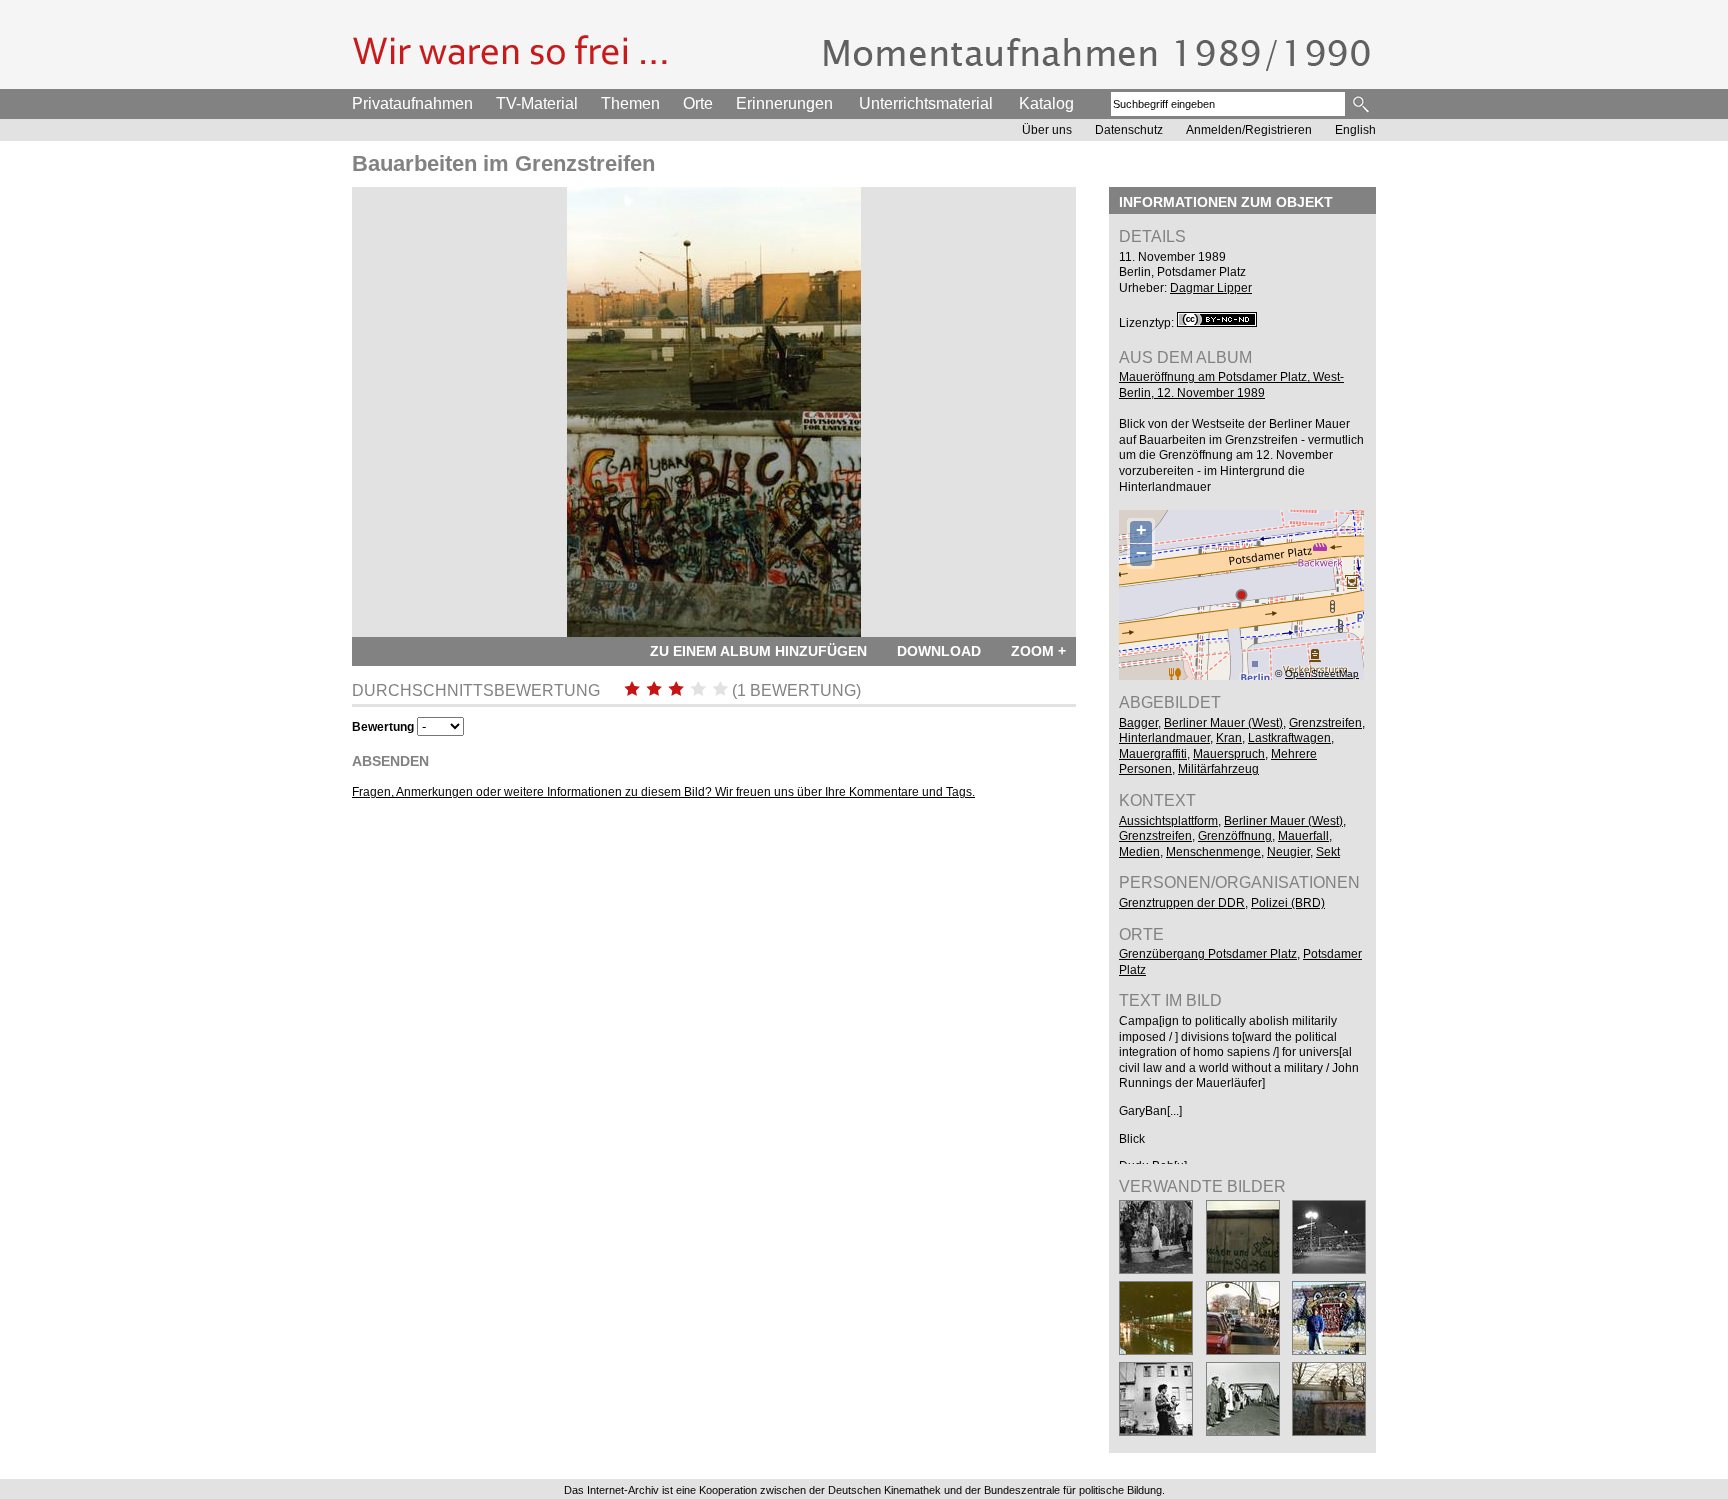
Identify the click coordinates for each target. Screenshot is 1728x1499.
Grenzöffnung (1235, 836)
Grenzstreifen (1325, 723)
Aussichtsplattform (1168, 821)
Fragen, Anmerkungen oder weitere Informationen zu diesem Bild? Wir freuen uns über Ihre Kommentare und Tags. (663, 792)
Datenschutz (1129, 130)
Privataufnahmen (412, 103)
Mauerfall (1303, 836)
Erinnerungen (784, 103)
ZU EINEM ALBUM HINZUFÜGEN (758, 651)
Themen (630, 103)
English (1355, 130)
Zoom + (1038, 651)
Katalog (1046, 103)
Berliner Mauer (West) (1223, 723)
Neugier (1288, 852)
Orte (698, 103)
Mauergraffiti (1153, 754)
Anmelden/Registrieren (1249, 130)
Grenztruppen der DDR (1182, 903)
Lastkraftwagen (1289, 738)
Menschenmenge (1213, 852)
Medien (1139, 852)
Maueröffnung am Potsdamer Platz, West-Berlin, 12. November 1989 (1231, 385)
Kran (1229, 738)
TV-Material (537, 103)
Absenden (390, 761)
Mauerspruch (1229, 754)
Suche (1362, 104)
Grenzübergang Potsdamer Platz (1208, 954)
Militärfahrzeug (1218, 769)
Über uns (1047, 130)
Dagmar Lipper (1211, 288)
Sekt (1328, 852)
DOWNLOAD (939, 651)
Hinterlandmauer (1164, 738)
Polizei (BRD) (1288, 903)
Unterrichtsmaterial (926, 103)
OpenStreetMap (1322, 673)
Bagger (1138, 723)
